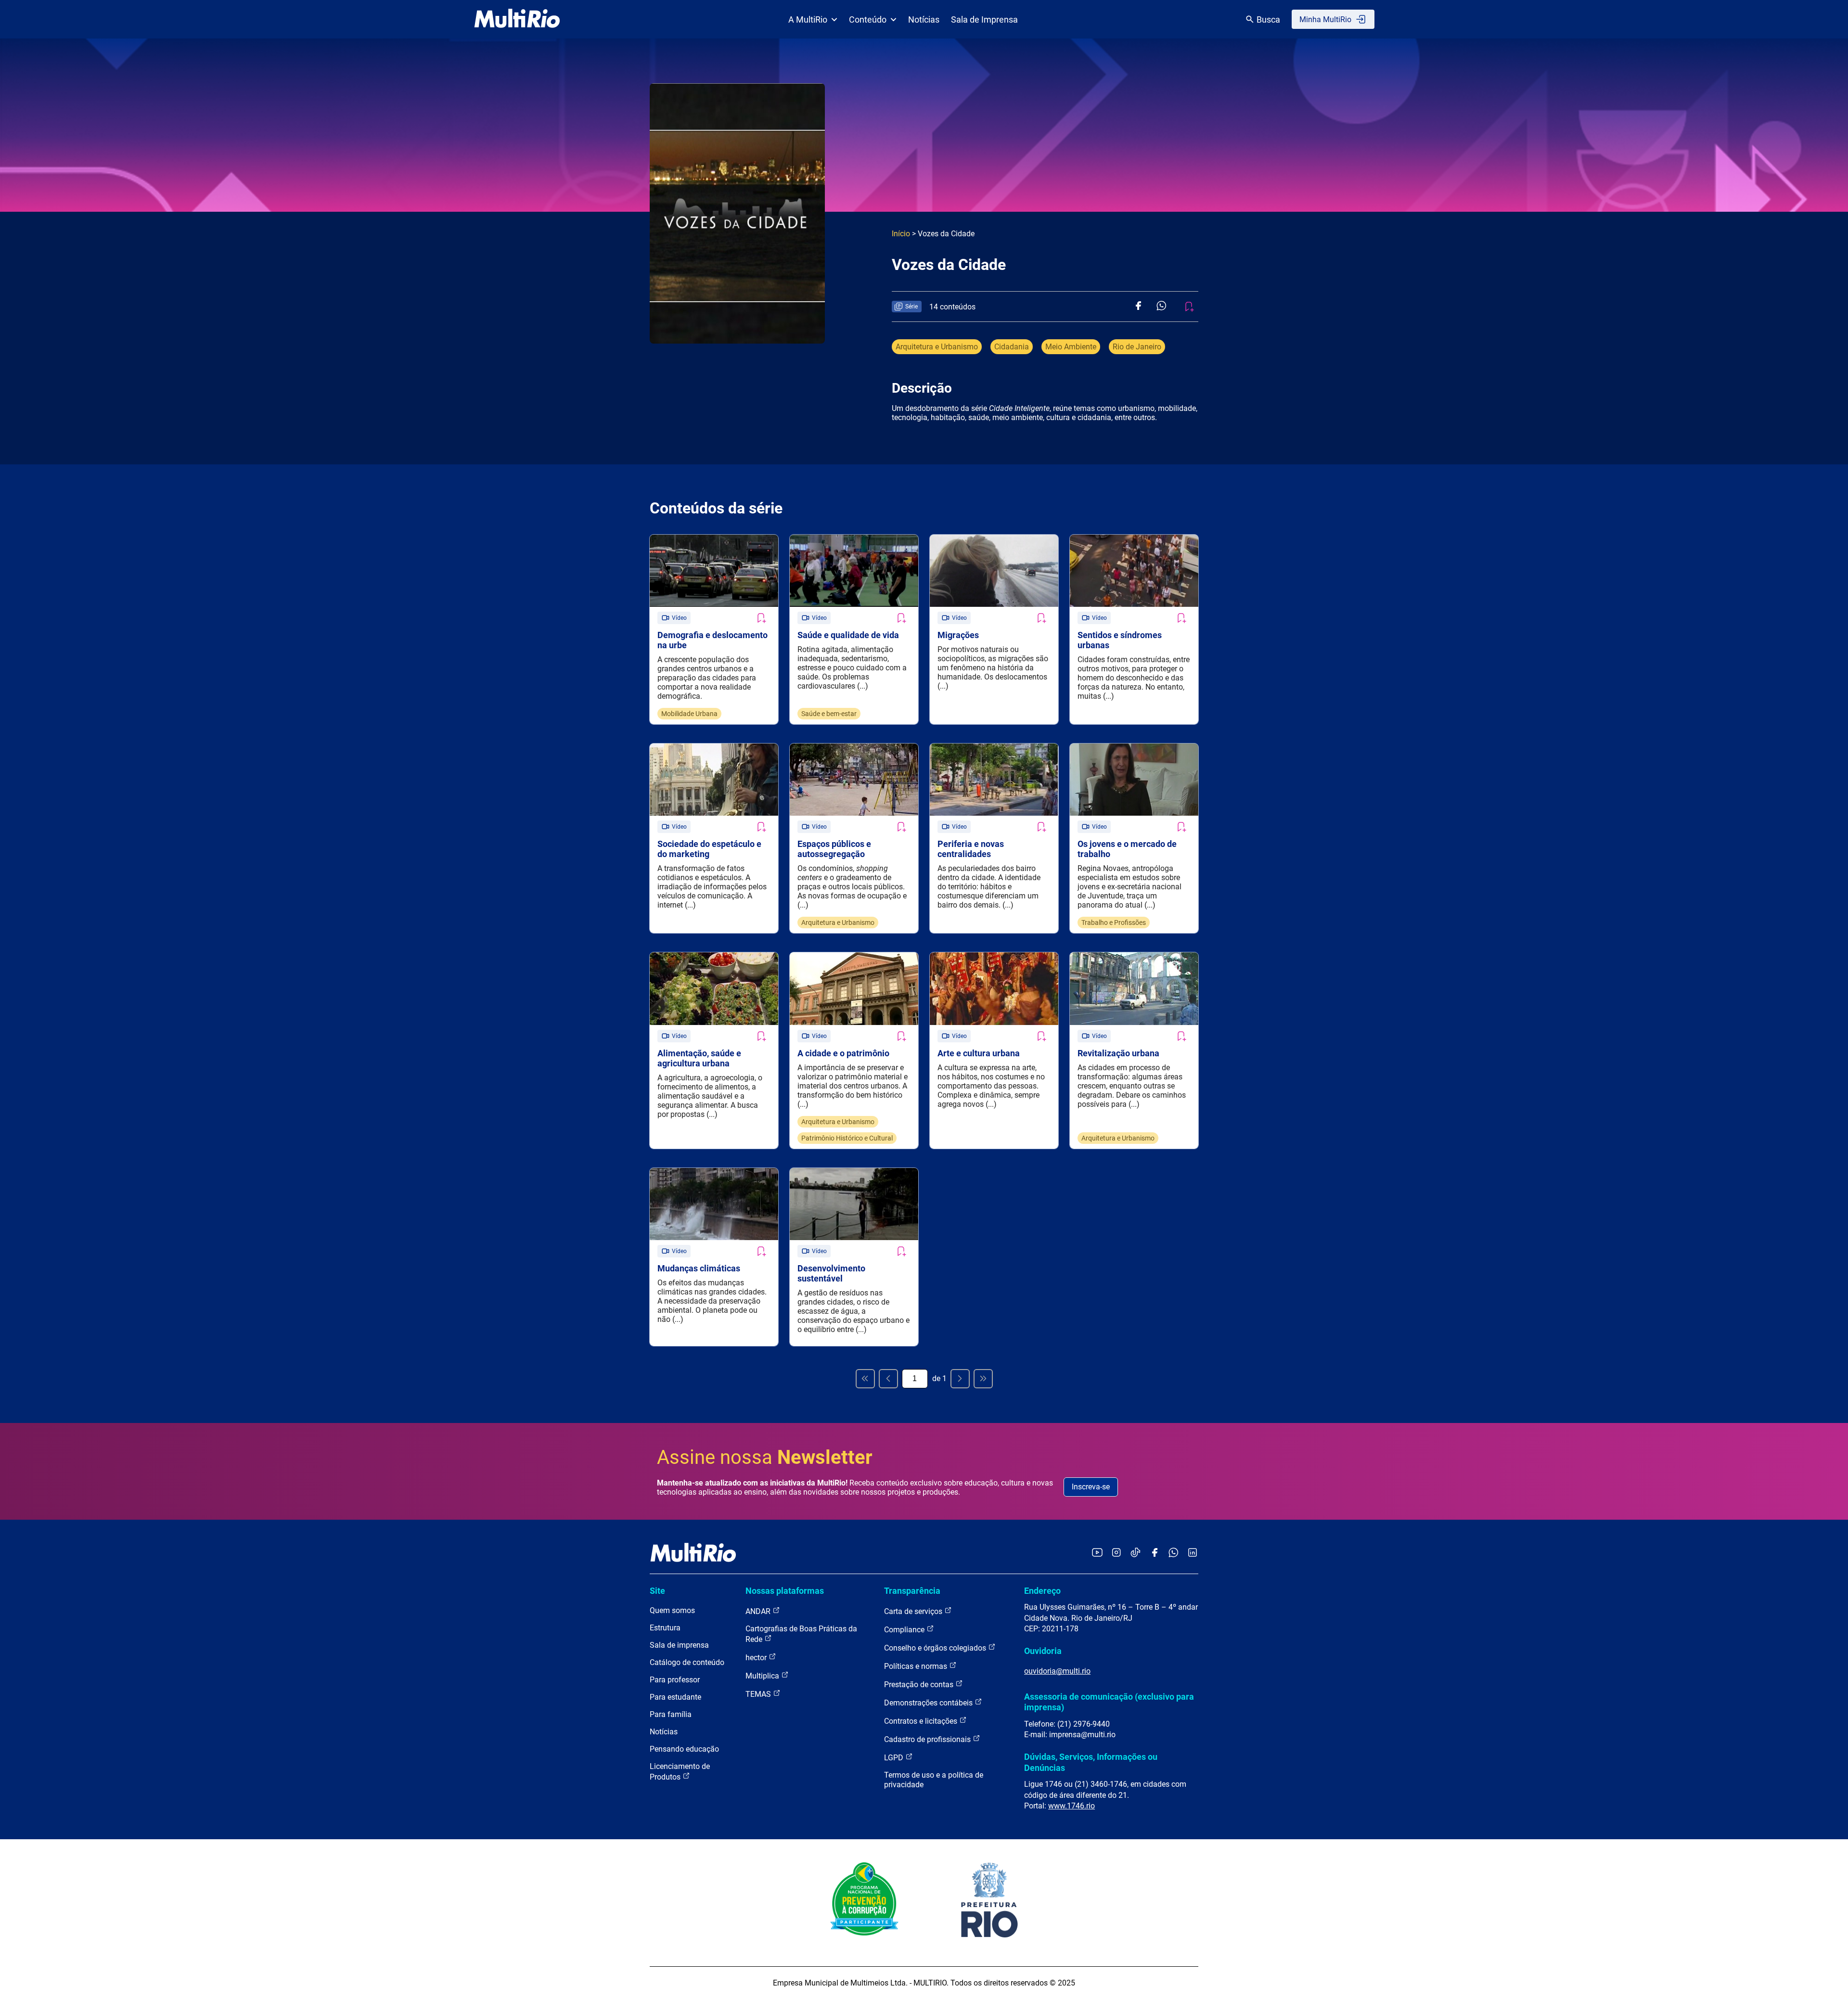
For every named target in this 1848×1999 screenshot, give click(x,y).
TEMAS (759, 1694)
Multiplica (763, 1676)
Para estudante (675, 1697)
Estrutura (665, 1628)
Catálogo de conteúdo (687, 1662)
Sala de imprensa (679, 1645)
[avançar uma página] (960, 1379)
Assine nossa (765, 1457)
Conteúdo (868, 19)
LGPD (895, 1758)
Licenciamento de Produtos (680, 1772)
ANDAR (759, 1611)
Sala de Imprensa (984, 19)
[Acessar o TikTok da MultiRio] (1136, 1553)
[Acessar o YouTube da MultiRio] (1097, 1553)
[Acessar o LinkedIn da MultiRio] (1193, 1553)
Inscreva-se (1091, 1487)
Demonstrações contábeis (929, 1703)
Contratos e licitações (922, 1721)
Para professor (675, 1680)
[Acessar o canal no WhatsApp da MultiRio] (1174, 1553)
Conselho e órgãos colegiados (936, 1648)
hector (757, 1658)
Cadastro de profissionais (928, 1739)
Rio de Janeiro (1137, 347)
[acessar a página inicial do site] (517, 19)
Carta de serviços (914, 1611)
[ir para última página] (983, 1379)
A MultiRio (808, 19)
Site (657, 1591)
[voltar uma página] (888, 1379)
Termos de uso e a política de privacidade (934, 1780)
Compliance (905, 1630)
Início (901, 234)
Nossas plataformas (785, 1591)
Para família (671, 1714)
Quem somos (672, 1610)
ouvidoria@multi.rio (1057, 1671)
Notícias (924, 19)
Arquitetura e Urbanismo (937, 347)
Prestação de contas (920, 1685)
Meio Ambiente (1071, 347)
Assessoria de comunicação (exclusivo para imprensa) (1109, 1702)
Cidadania (1012, 347)
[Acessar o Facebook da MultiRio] (1155, 1553)
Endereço (1042, 1591)
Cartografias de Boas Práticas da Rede (801, 1634)
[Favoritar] (761, 618)
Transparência (912, 1591)
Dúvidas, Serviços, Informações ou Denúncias (1091, 1762)
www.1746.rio (1072, 1806)
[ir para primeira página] (865, 1379)
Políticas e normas (917, 1666)
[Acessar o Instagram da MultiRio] (1116, 1553)
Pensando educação (684, 1749)
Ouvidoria (1043, 1651)
